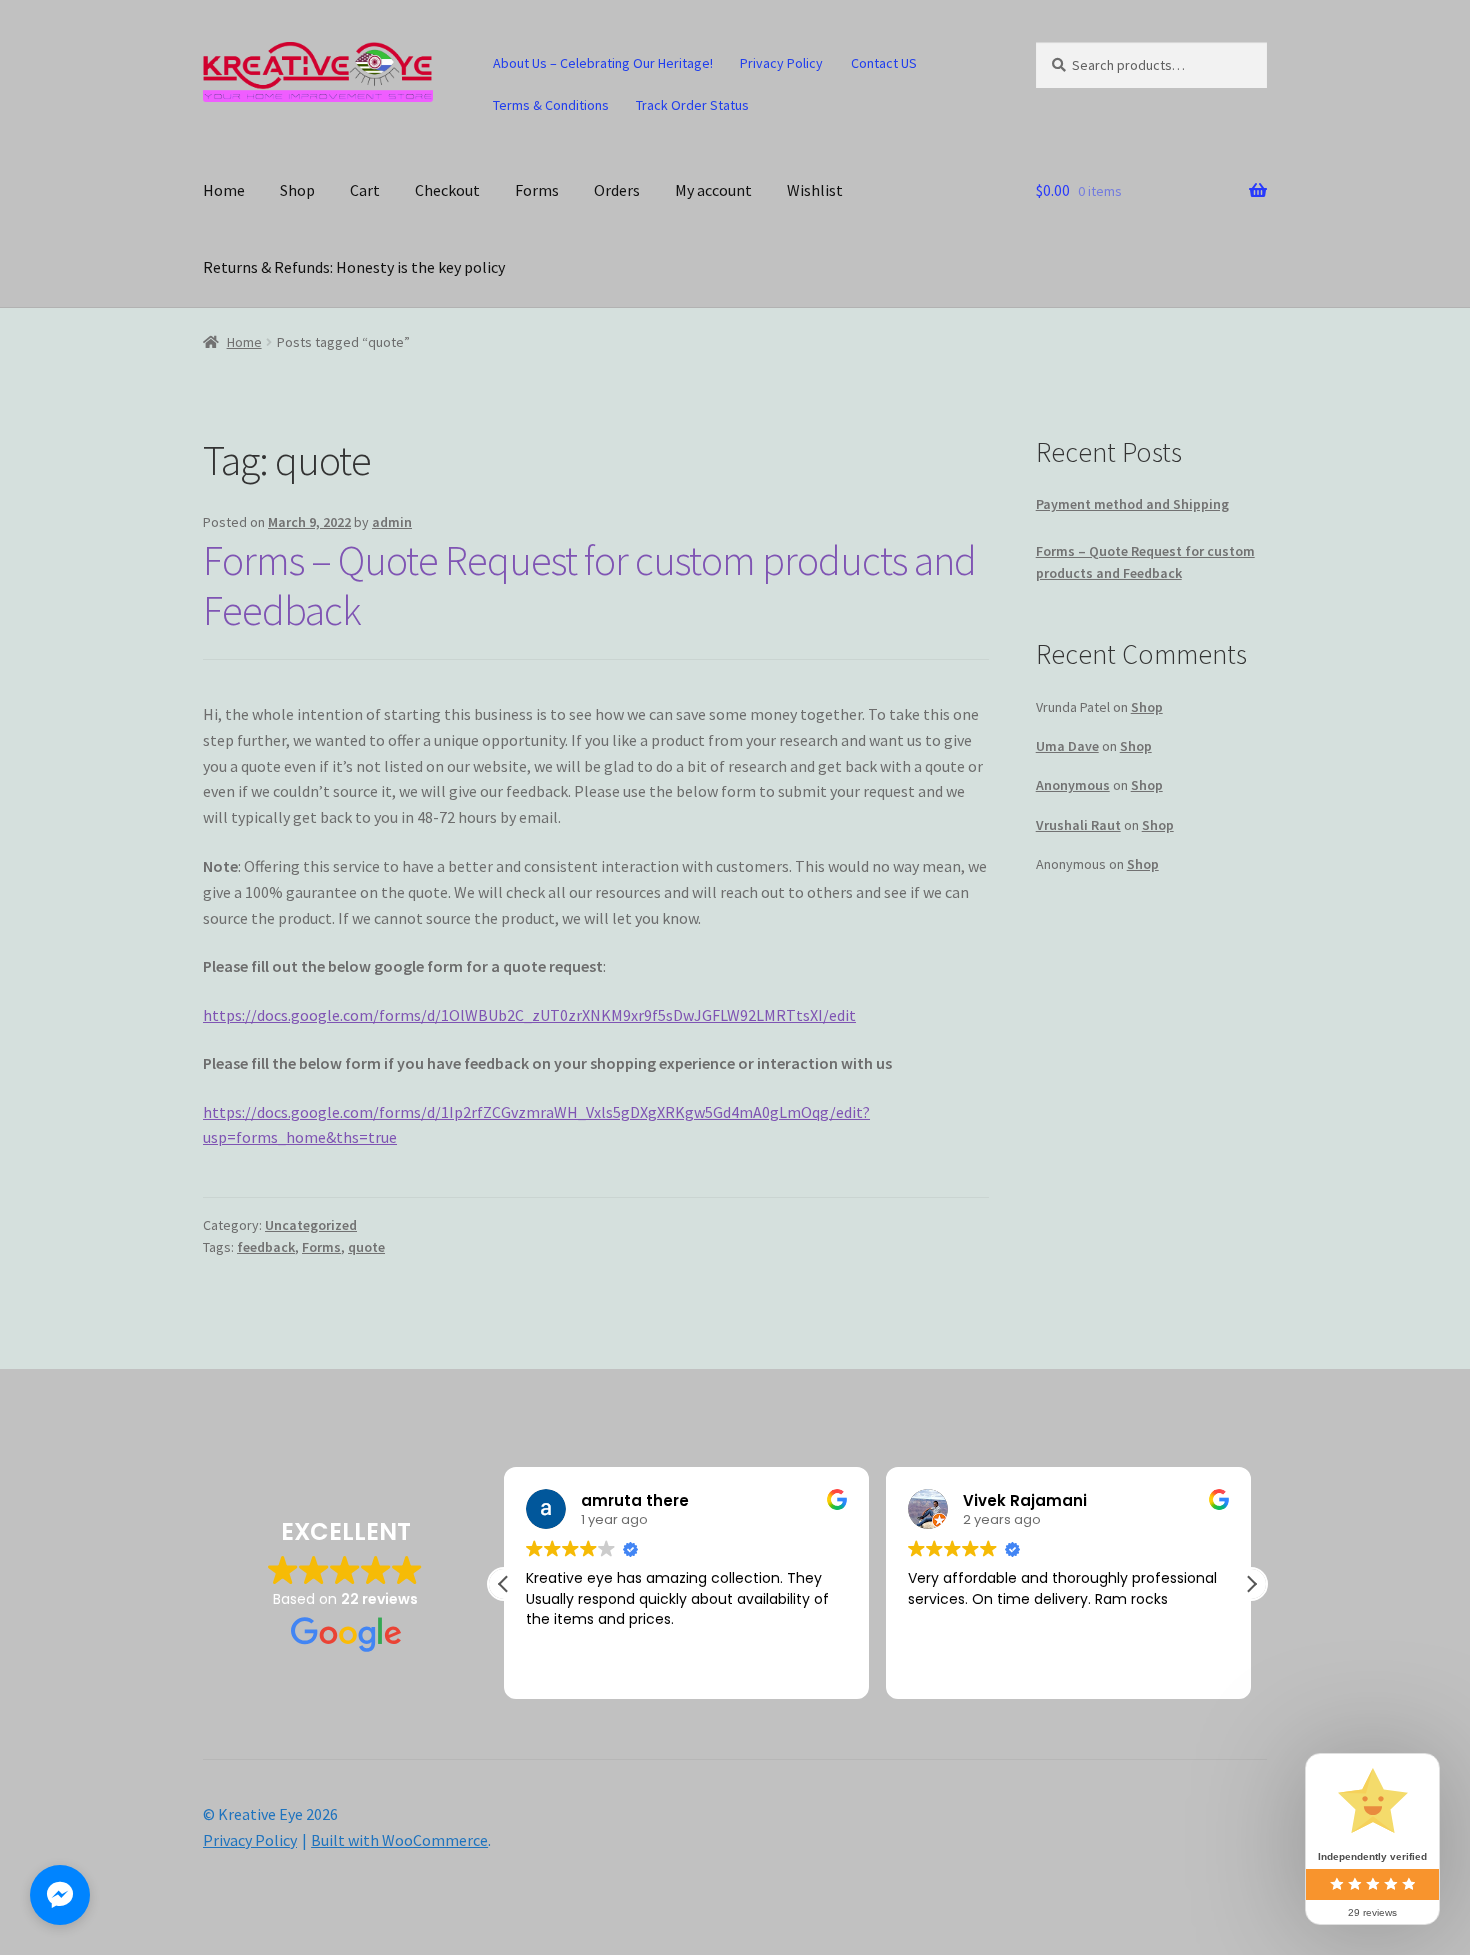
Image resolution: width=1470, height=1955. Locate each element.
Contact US (884, 63)
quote (366, 1247)
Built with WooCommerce (399, 1840)
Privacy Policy (781, 63)
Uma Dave (1067, 746)
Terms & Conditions (551, 105)
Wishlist (815, 190)
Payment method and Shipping (1132, 504)
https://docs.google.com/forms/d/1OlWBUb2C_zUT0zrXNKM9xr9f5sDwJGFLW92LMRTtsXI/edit (529, 1015)
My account (713, 190)
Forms (537, 190)
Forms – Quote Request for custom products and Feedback (589, 585)
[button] (1251, 1584)
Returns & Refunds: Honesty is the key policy (354, 267)
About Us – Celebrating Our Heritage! (603, 63)
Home (224, 190)
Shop (297, 190)
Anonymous (1073, 785)
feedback (266, 1247)
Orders (617, 190)
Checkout (447, 190)
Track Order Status (692, 105)
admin (392, 522)
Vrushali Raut (1078, 825)
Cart (365, 190)
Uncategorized (311, 1225)
